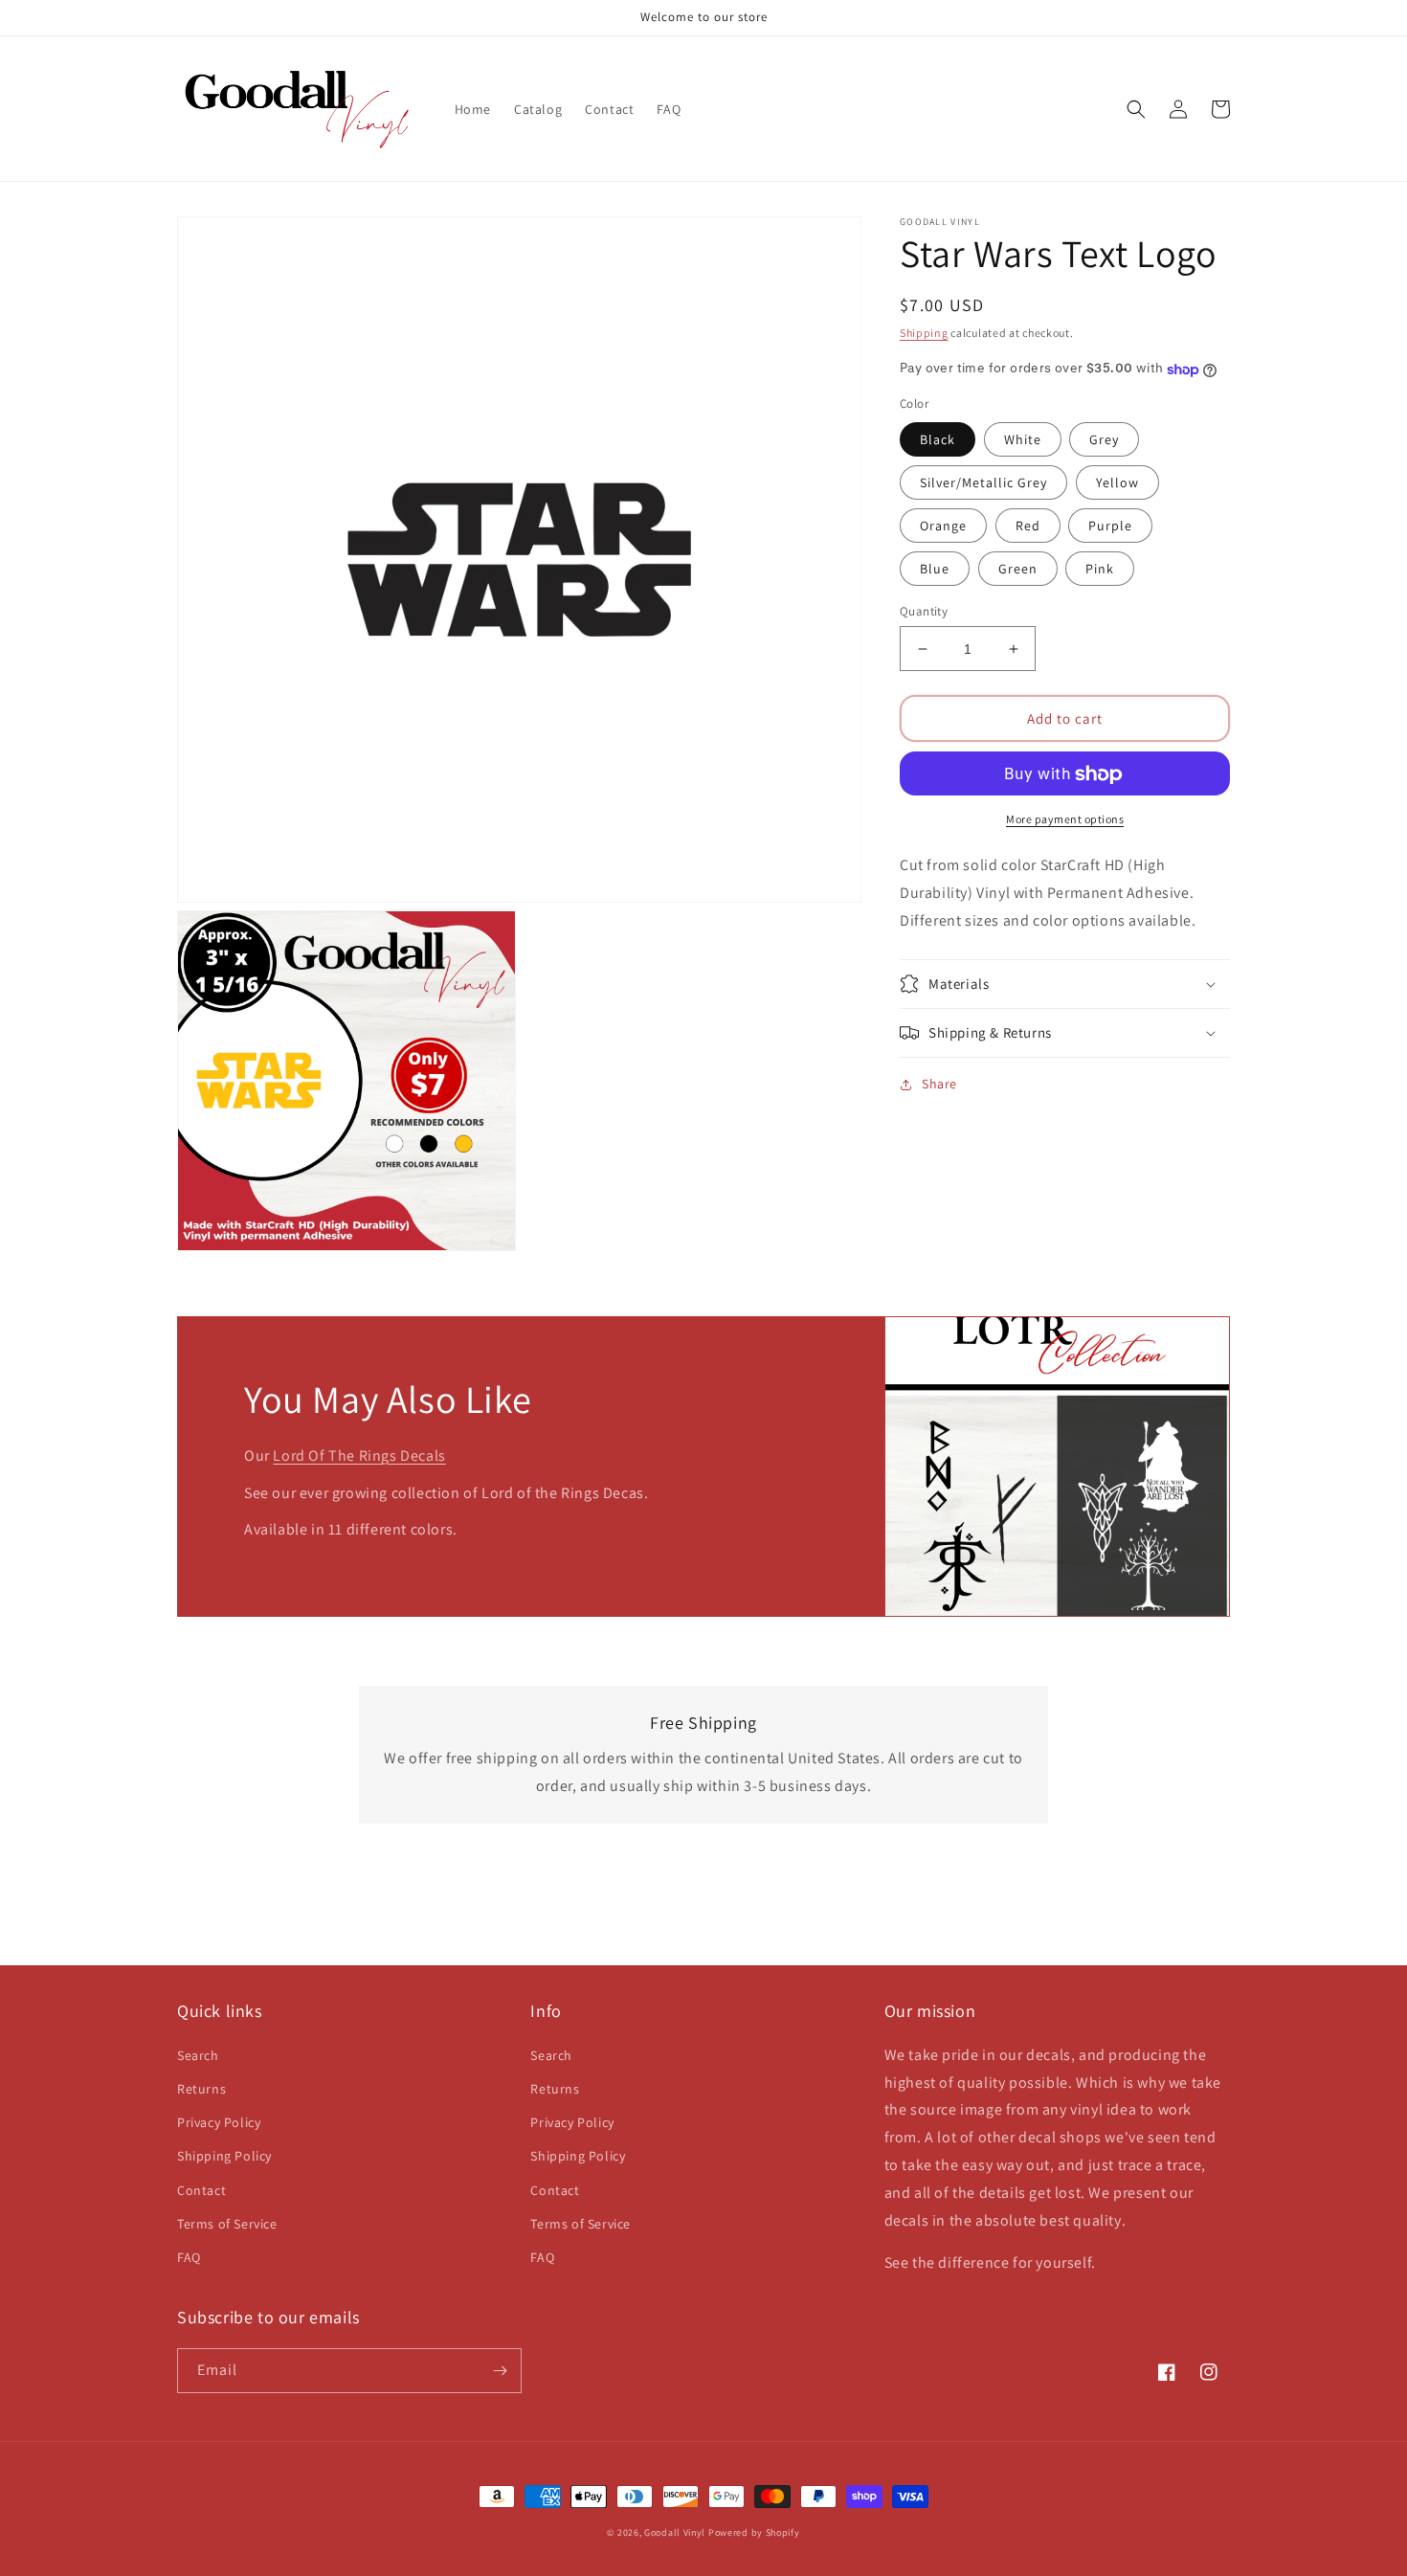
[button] (1136, 109)
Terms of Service (227, 2224)
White (1023, 439)
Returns (201, 2089)
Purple (1110, 526)
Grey (1104, 439)
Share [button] (939, 1084)
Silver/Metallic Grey (983, 482)
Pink (1100, 569)
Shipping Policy (224, 2156)
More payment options (1065, 820)
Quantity (924, 611)
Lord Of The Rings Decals (359, 1456)
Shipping (924, 333)
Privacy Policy (219, 2122)
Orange (943, 526)
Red (1028, 526)
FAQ (189, 2257)
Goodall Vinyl (675, 2532)
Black (938, 439)
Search (198, 2055)
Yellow (1117, 482)
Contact (201, 2190)
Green (1018, 569)
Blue (935, 569)
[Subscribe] (500, 2371)
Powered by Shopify (754, 2532)
